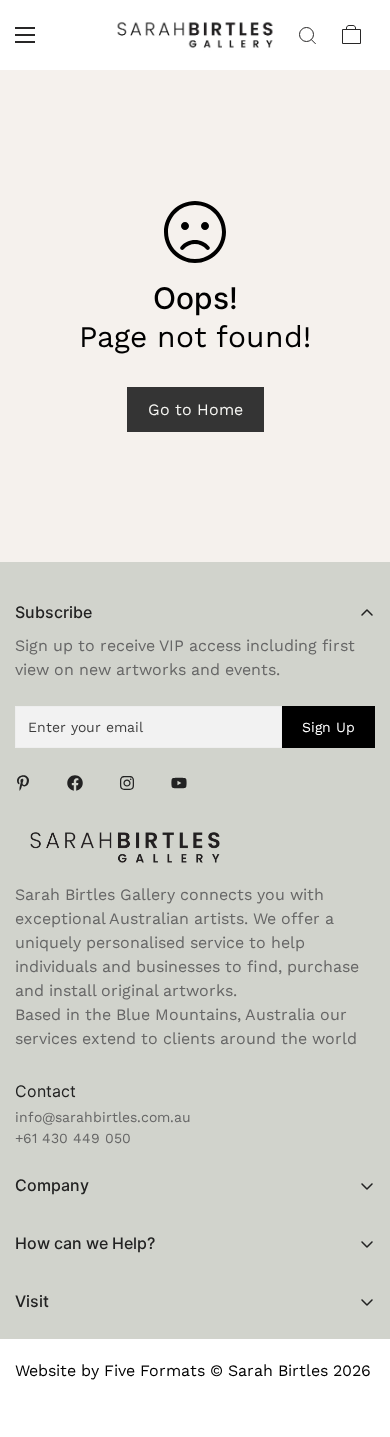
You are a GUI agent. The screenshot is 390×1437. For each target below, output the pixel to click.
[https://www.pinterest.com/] (29, 783)
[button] (352, 35)
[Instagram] (133, 783)
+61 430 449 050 (73, 1138)
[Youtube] (185, 783)
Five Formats (154, 1370)
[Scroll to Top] (354, 1331)
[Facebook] (81, 783)
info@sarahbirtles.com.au (103, 1117)
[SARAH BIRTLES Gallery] (195, 35)
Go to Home (195, 409)
